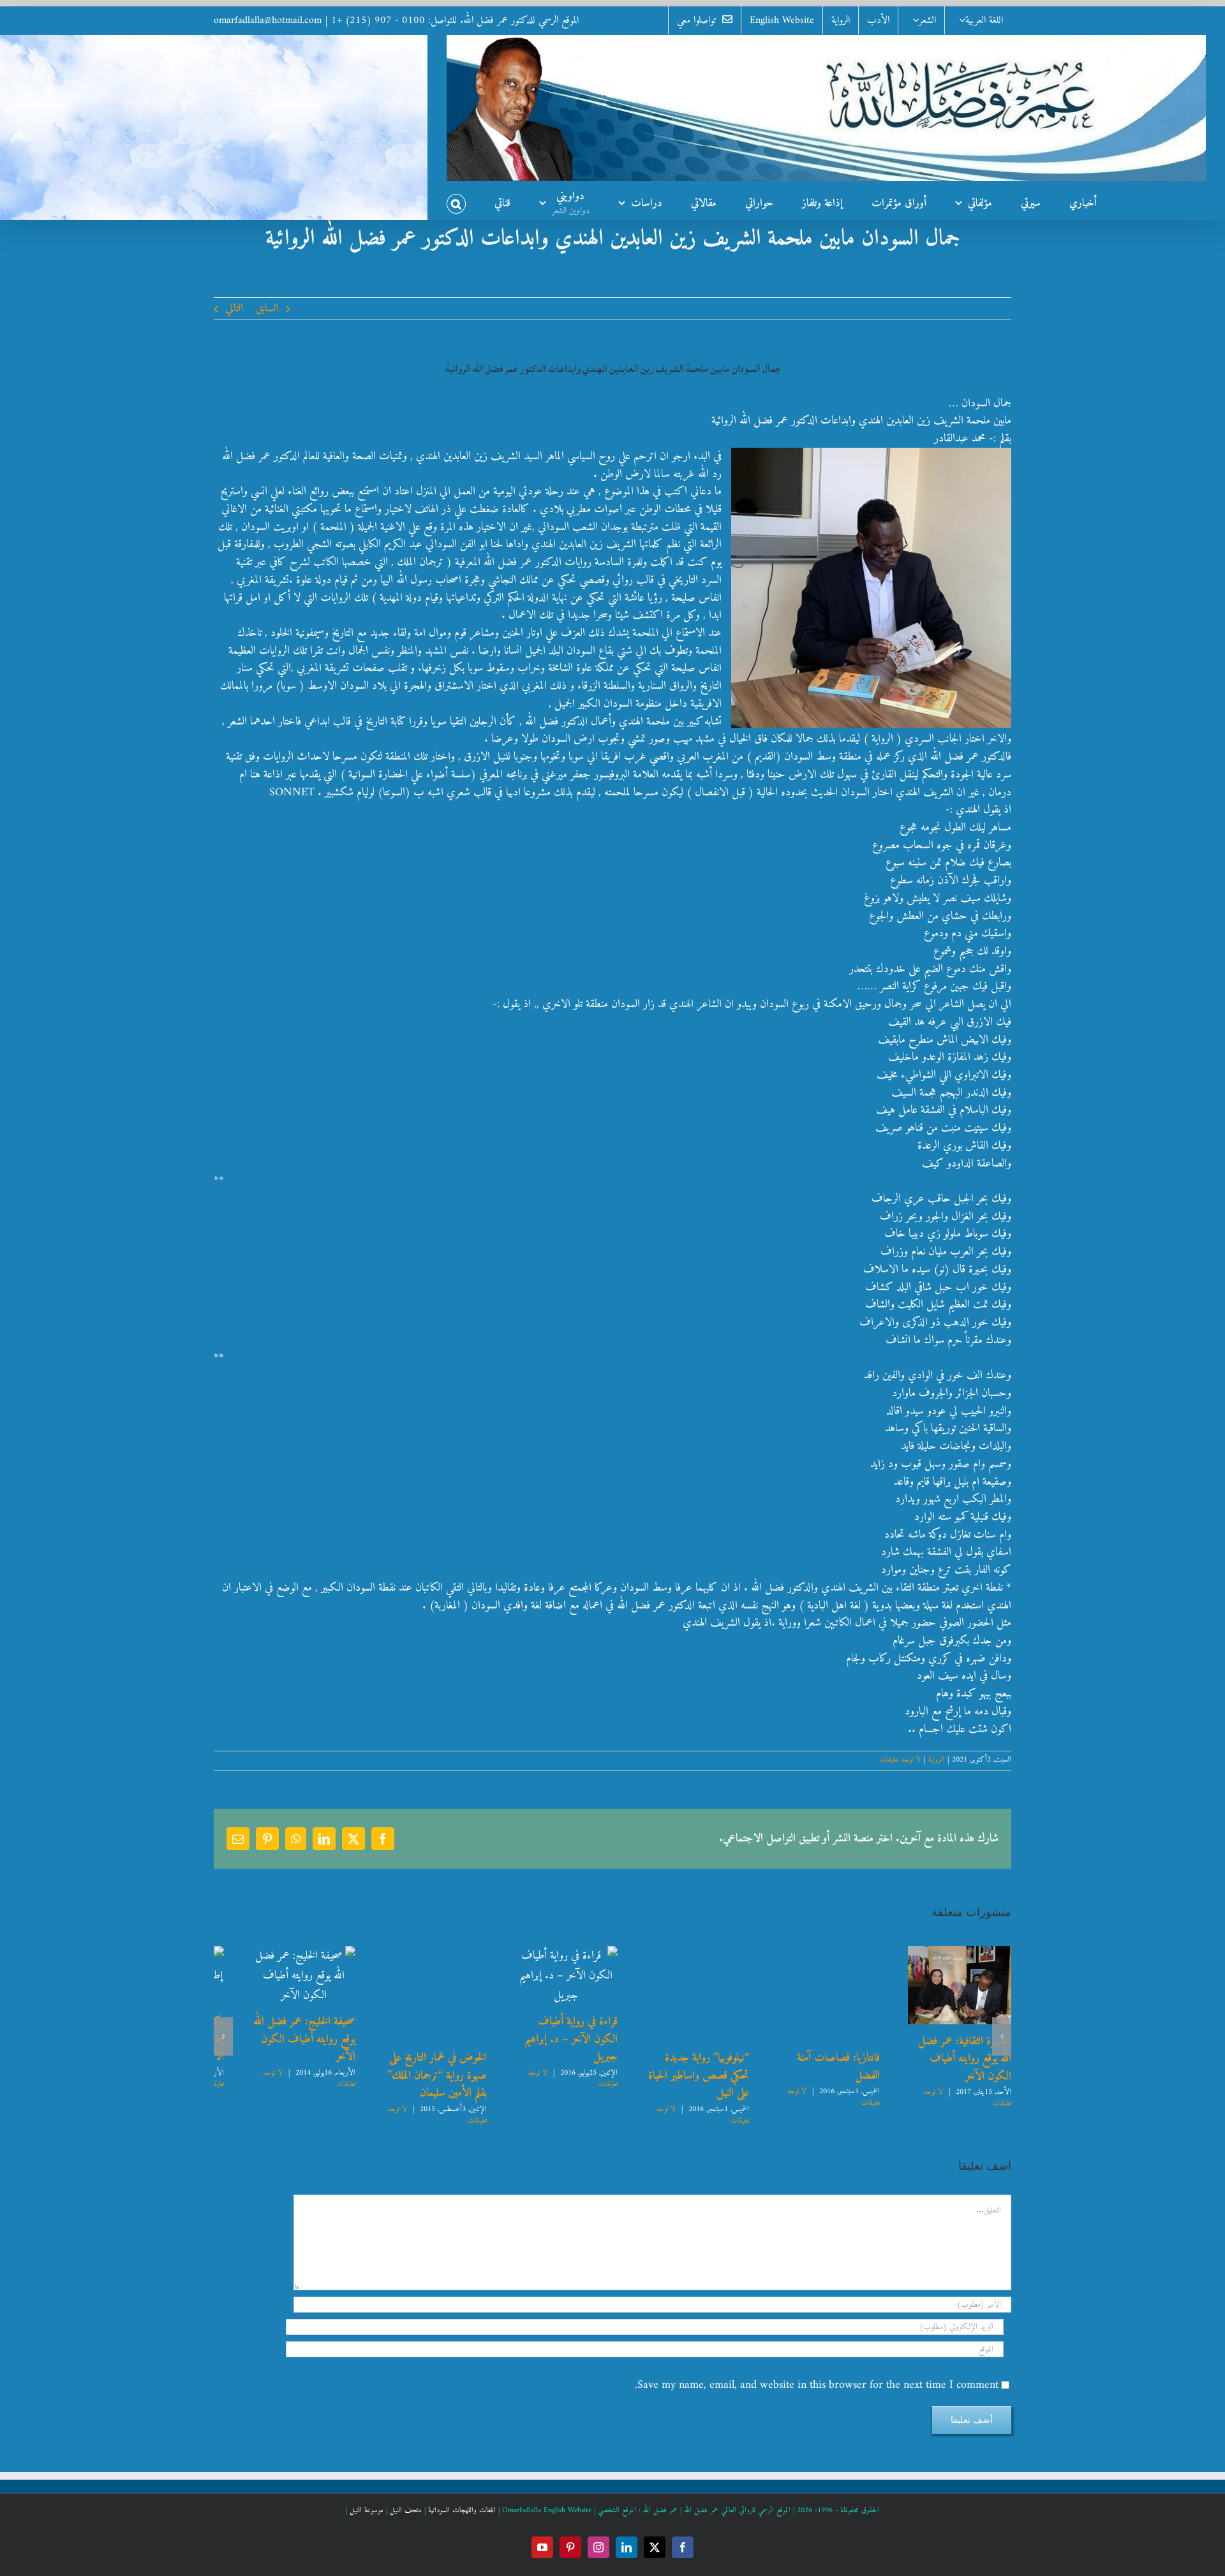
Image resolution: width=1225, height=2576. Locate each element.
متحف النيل (406, 2493)
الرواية (936, 1760)
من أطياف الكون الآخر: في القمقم (546, 2011)
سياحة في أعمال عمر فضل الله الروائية (276, 2055)
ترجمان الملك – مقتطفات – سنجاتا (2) (409, 2067)
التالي (234, 308)
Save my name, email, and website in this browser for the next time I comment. (817, 2367)
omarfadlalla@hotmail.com (268, 20)
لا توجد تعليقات (900, 1760)
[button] (456, 200)
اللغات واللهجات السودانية (462, 2493)
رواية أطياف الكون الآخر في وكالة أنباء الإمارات (683, 2011)
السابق (267, 308)
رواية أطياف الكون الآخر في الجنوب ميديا (820, 2011)
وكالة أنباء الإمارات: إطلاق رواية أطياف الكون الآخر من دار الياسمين (959, 2039)
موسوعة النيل (367, 2493)
